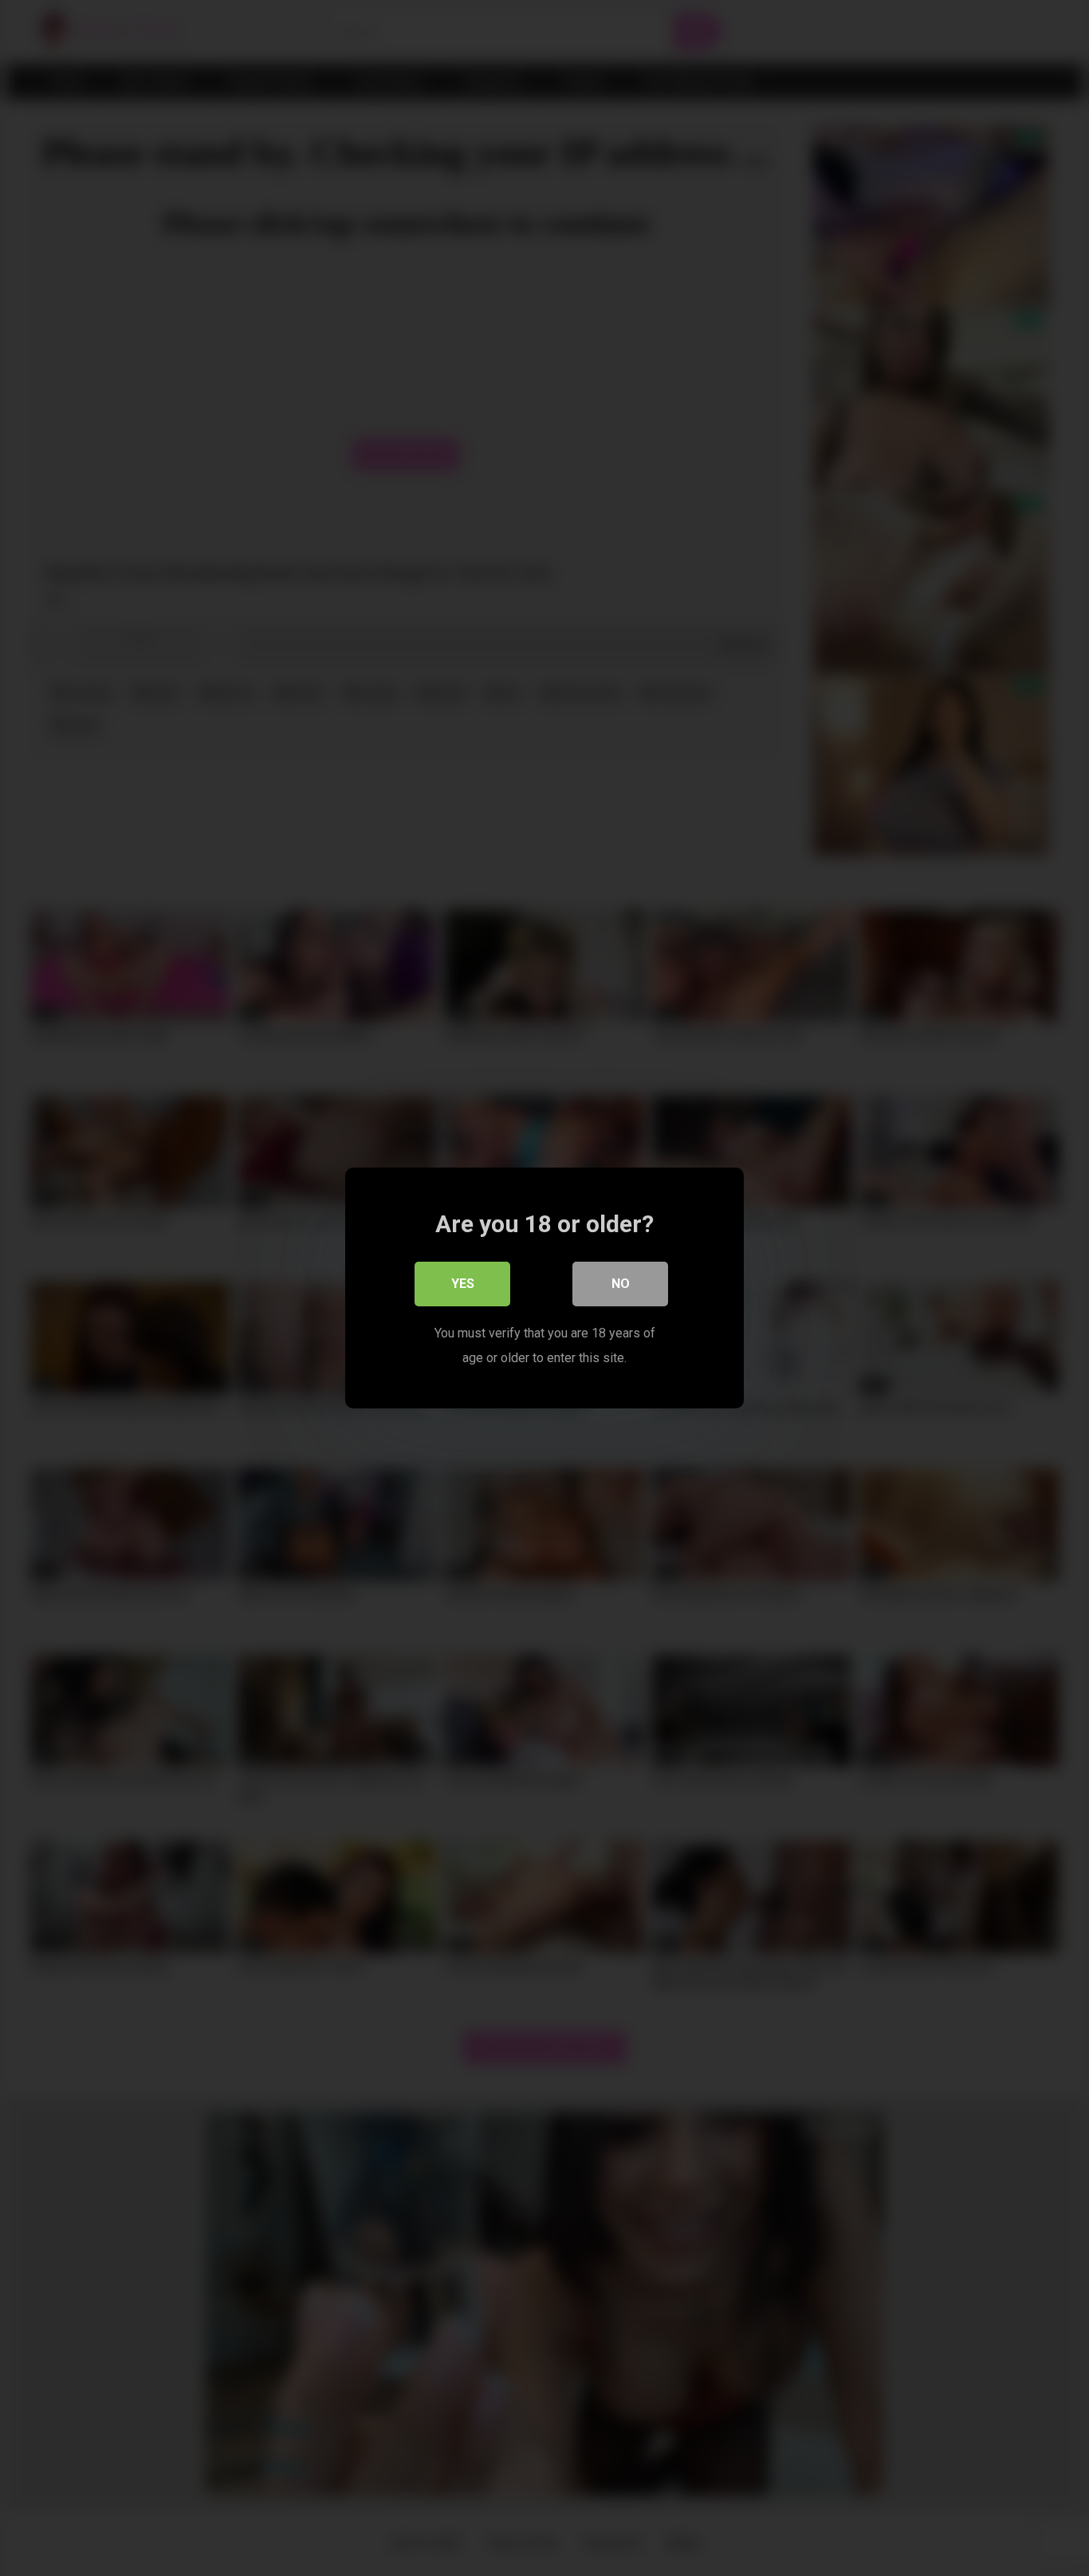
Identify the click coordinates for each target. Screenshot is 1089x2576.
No (621, 1284)
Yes (463, 1284)
